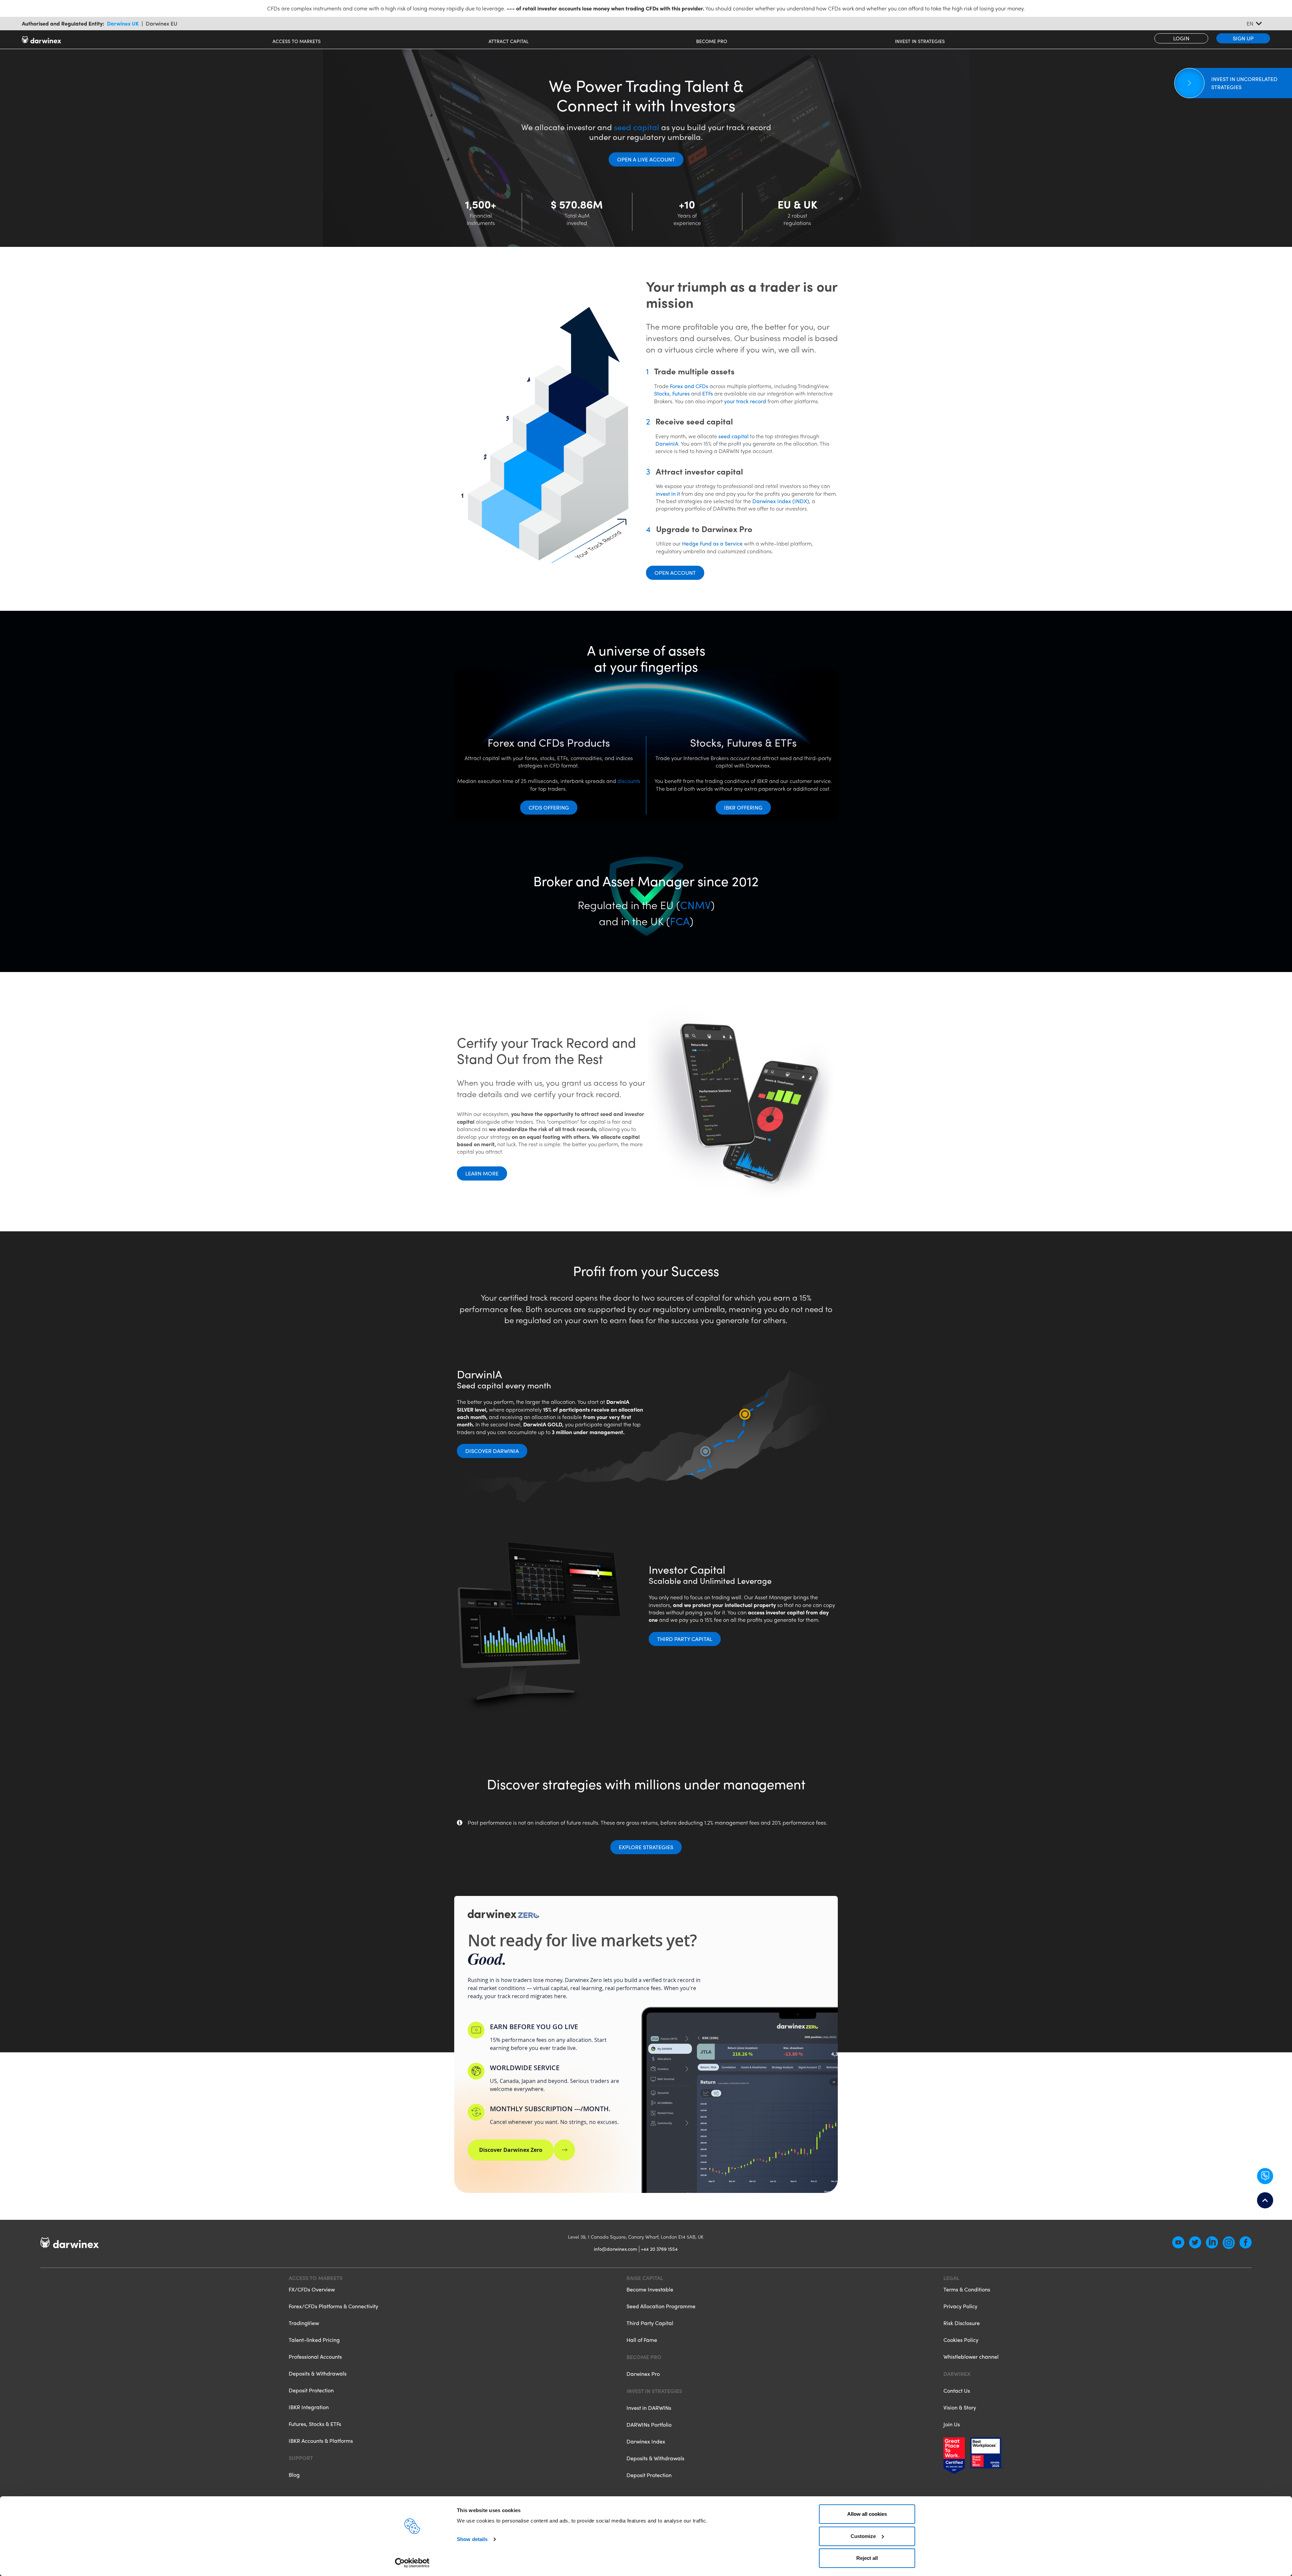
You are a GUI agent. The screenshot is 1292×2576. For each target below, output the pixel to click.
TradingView (304, 2323)
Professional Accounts (315, 2357)
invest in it (668, 494)
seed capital (637, 127)
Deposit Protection (311, 2390)
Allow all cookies (867, 2514)
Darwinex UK (123, 24)
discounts (629, 781)
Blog (294, 2475)
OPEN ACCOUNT (675, 573)
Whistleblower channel (971, 2357)
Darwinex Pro (643, 2374)
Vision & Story (960, 2407)
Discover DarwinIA (492, 1451)
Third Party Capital (685, 1639)
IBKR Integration (309, 2407)
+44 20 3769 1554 (659, 2249)
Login (1181, 38)
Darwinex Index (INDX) (781, 501)
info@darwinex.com (615, 2249)
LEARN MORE (482, 1173)
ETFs (708, 393)
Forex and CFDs (689, 386)
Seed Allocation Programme (661, 2306)
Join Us (952, 2424)
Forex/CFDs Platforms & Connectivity (333, 2306)
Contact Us (957, 2391)
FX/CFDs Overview (312, 2290)
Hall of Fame (642, 2340)
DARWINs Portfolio (649, 2424)
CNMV (695, 905)
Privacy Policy (960, 2306)
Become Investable (650, 2290)
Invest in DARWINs (649, 2408)
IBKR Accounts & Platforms (321, 2441)
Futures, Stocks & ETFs (315, 2424)
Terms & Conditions (967, 2290)
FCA (680, 921)
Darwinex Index (646, 2441)
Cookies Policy (961, 2340)
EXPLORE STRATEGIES (646, 1847)
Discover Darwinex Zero (511, 2150)
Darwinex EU (161, 24)
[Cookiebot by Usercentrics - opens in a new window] (412, 2563)
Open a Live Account (646, 159)
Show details (472, 2539)
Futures (681, 393)
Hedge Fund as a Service (712, 543)
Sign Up (1243, 38)
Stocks (662, 393)
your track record (745, 401)
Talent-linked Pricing (314, 2340)
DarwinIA (667, 443)
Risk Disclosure (962, 2323)
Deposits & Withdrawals (318, 2373)
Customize (863, 2536)
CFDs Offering (549, 807)
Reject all (867, 2558)
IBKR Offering (743, 807)
